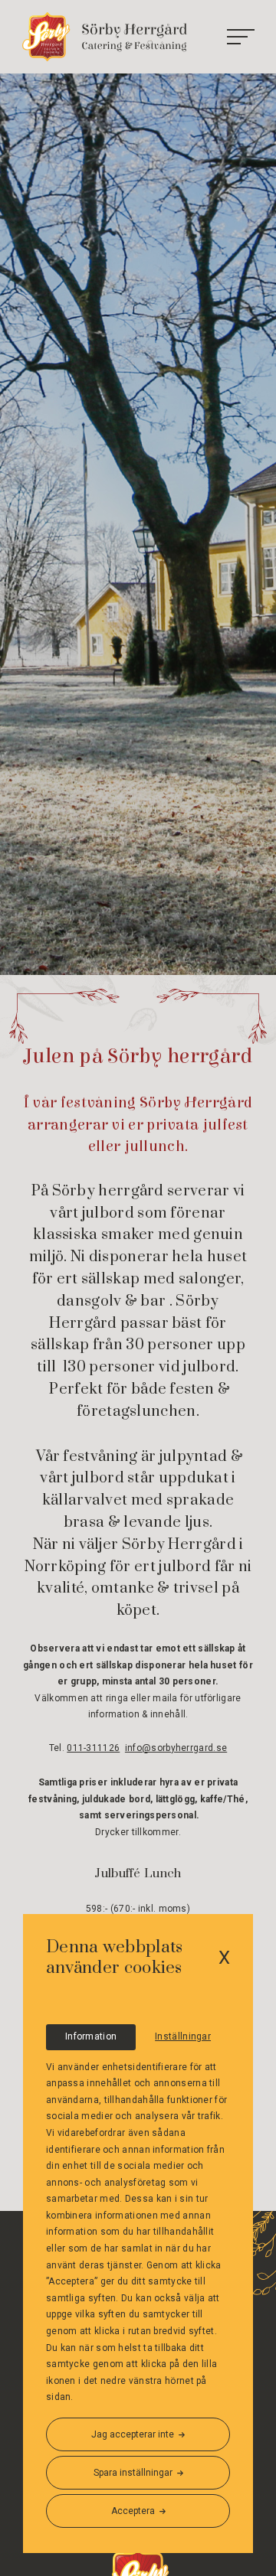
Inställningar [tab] (183, 2036)
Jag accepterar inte (133, 2434)
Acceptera (133, 2511)
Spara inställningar (133, 2473)
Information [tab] (91, 2036)
